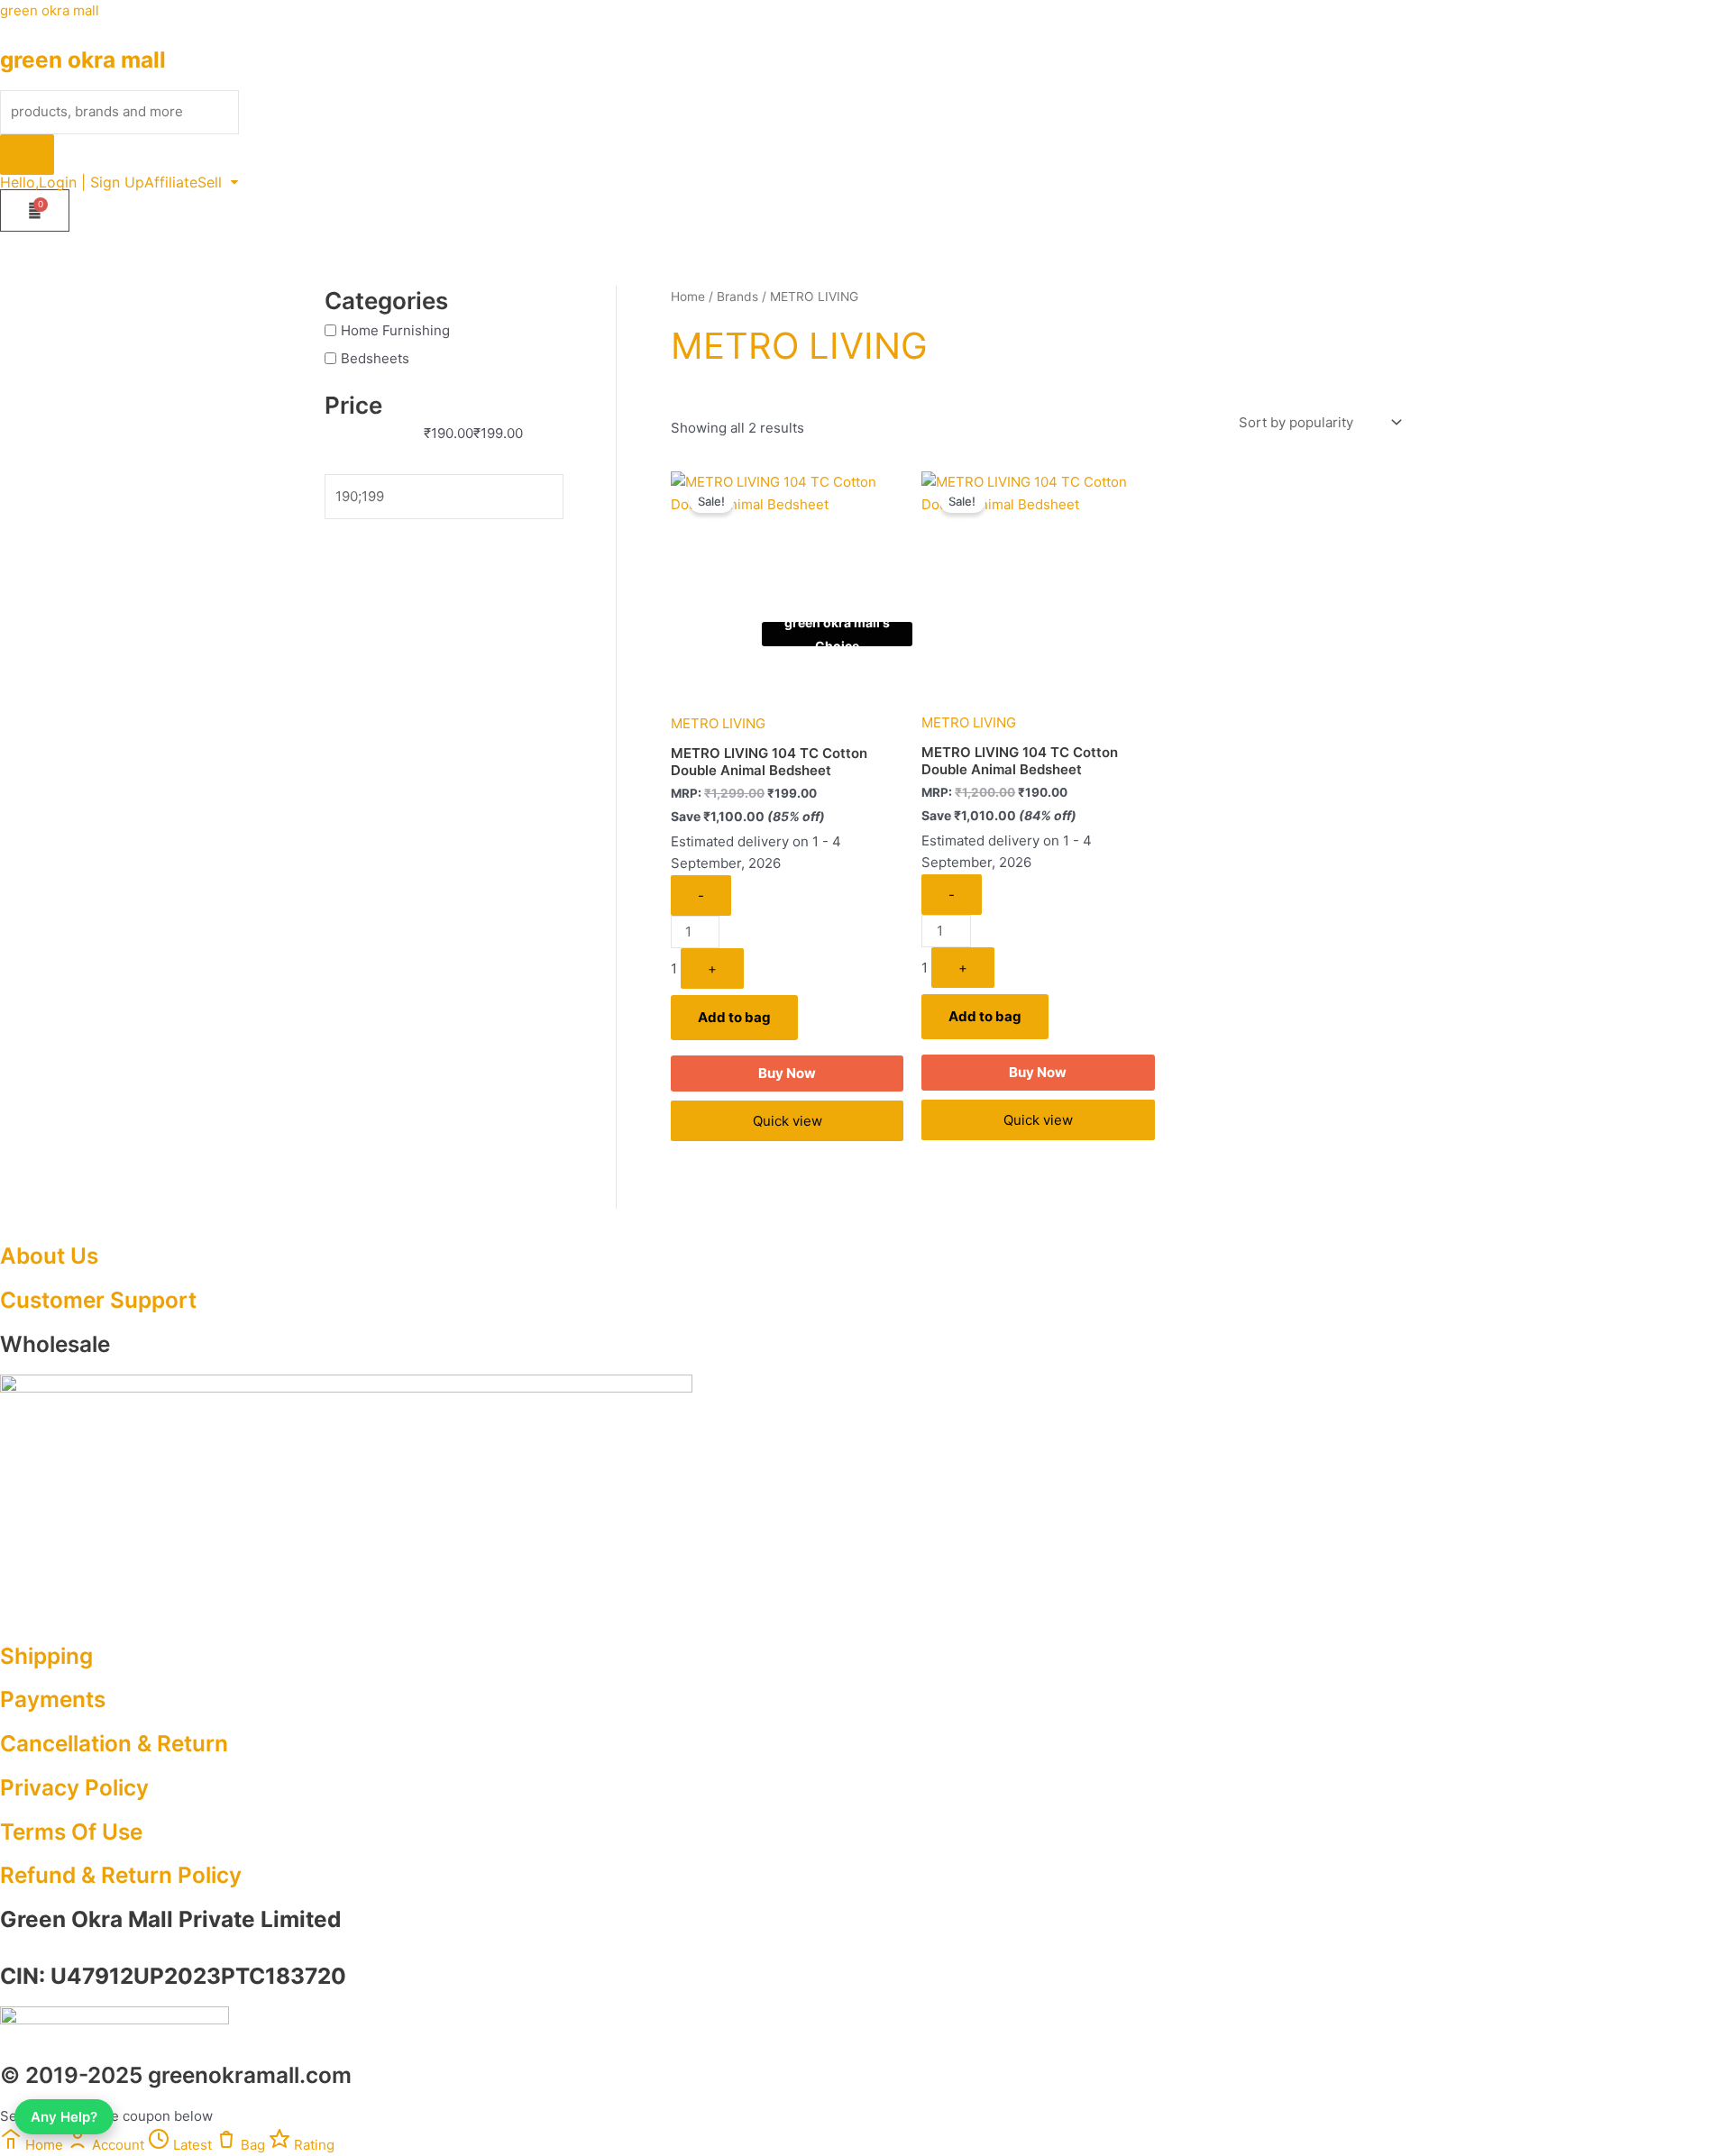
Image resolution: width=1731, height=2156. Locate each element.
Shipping (46, 1656)
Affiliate (171, 182)
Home (688, 297)
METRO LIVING (718, 723)
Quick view (788, 1121)
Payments (53, 1699)
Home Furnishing (395, 330)
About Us (49, 1256)
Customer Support (98, 1300)
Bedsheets (375, 358)
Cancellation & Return (114, 1743)
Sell (210, 182)
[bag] (35, 210)
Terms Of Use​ (71, 1832)
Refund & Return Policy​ (121, 1875)
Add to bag (734, 1017)
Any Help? (64, 2117)
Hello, (19, 182)
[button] (218, 182)
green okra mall (50, 10)
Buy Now (787, 1073)
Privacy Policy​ (74, 1787)
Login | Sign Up (92, 182)
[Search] (27, 155)
